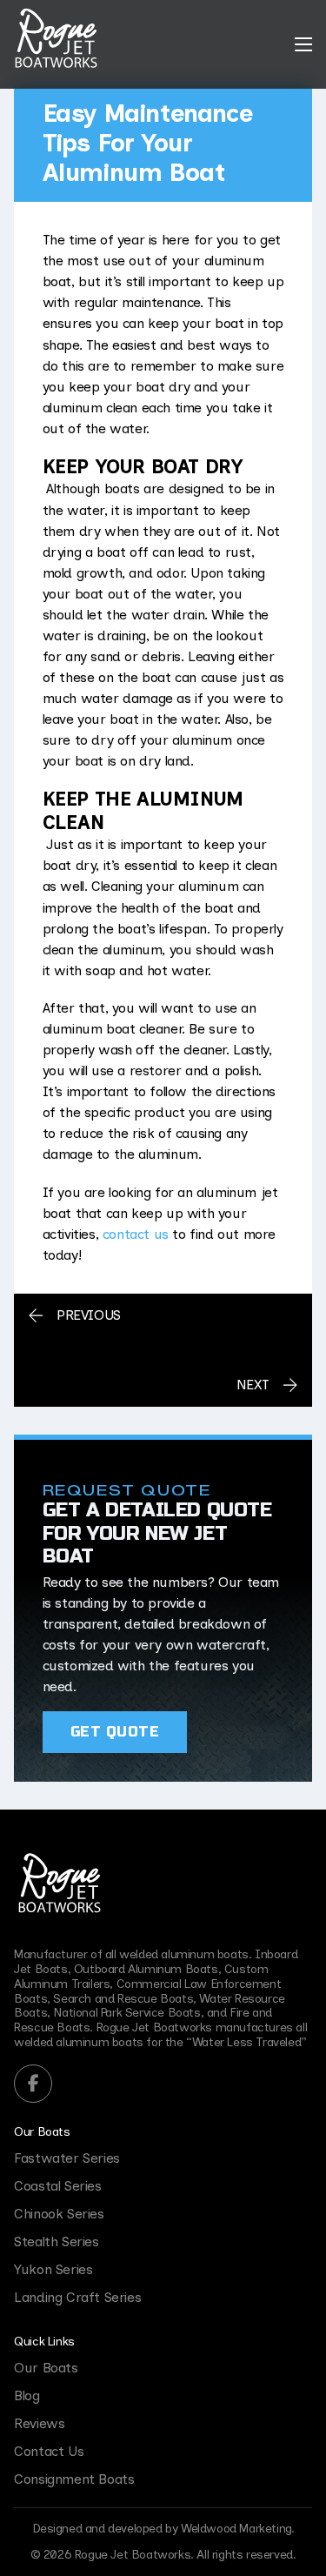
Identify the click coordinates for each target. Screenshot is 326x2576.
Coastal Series (57, 2186)
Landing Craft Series (77, 2297)
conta (118, 1234)
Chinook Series (59, 2214)
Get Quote (115, 1732)
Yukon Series (53, 2269)
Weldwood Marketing (236, 2529)
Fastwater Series (67, 2158)
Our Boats (42, 2132)
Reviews (39, 2423)
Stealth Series (56, 2241)
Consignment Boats (74, 2479)
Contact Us (49, 2451)
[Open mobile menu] (303, 44)
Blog (27, 2395)
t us (156, 1234)
